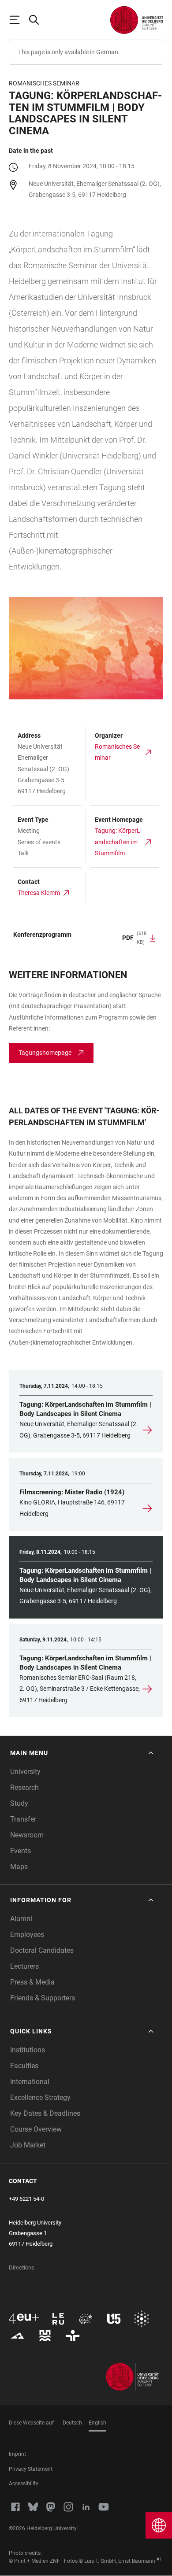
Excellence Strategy (40, 2097)
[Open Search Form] (38, 20)
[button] (83, 1753)
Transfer (23, 1819)
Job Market (28, 2145)
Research (24, 1787)
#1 (159, 2559)
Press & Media (32, 1982)
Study (19, 1803)
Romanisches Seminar (117, 752)
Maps (19, 1867)
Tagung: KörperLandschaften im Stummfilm (118, 842)
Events (21, 1851)
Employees (27, 1935)
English (97, 2423)
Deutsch (72, 2423)
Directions (22, 2267)
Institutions (28, 2050)
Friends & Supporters (43, 1998)
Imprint (17, 2454)
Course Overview (36, 2129)
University (25, 1772)
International (30, 2082)
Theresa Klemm (39, 893)
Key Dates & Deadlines (45, 2113)
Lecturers (24, 1966)
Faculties (24, 2066)
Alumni (21, 1919)
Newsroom (27, 1835)
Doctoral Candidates (42, 1950)
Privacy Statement (31, 2469)
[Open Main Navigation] (19, 20)
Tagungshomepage (45, 1053)
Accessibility (24, 2484)
